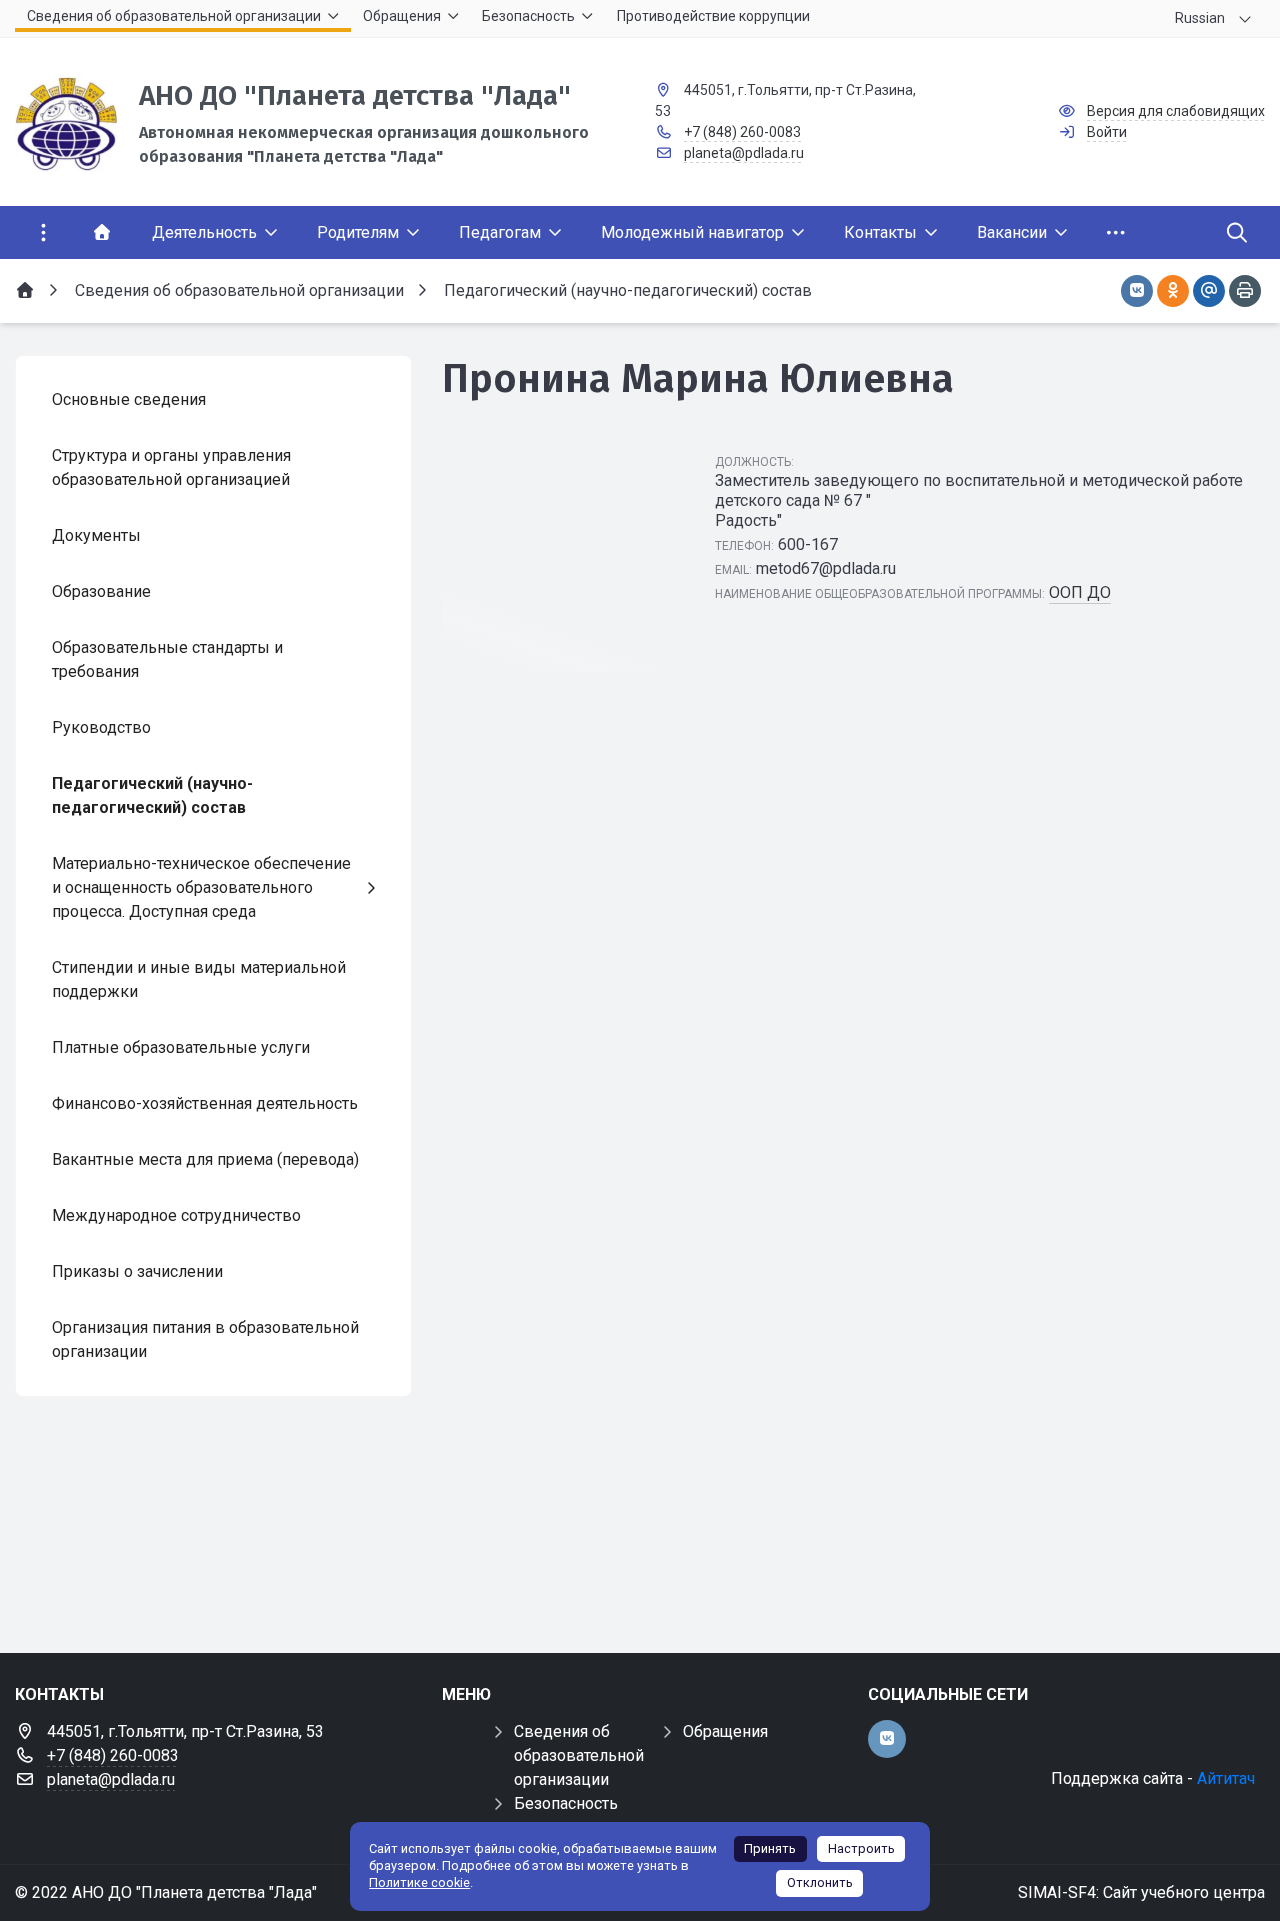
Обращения (725, 1731)
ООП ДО (1080, 592)
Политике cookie (419, 1882)
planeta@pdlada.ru (744, 153)
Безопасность (566, 1803)
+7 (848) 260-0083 (742, 132)
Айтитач (1226, 1778)
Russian (1200, 18)
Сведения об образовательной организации (579, 1755)
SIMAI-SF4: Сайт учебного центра (1141, 1892)
